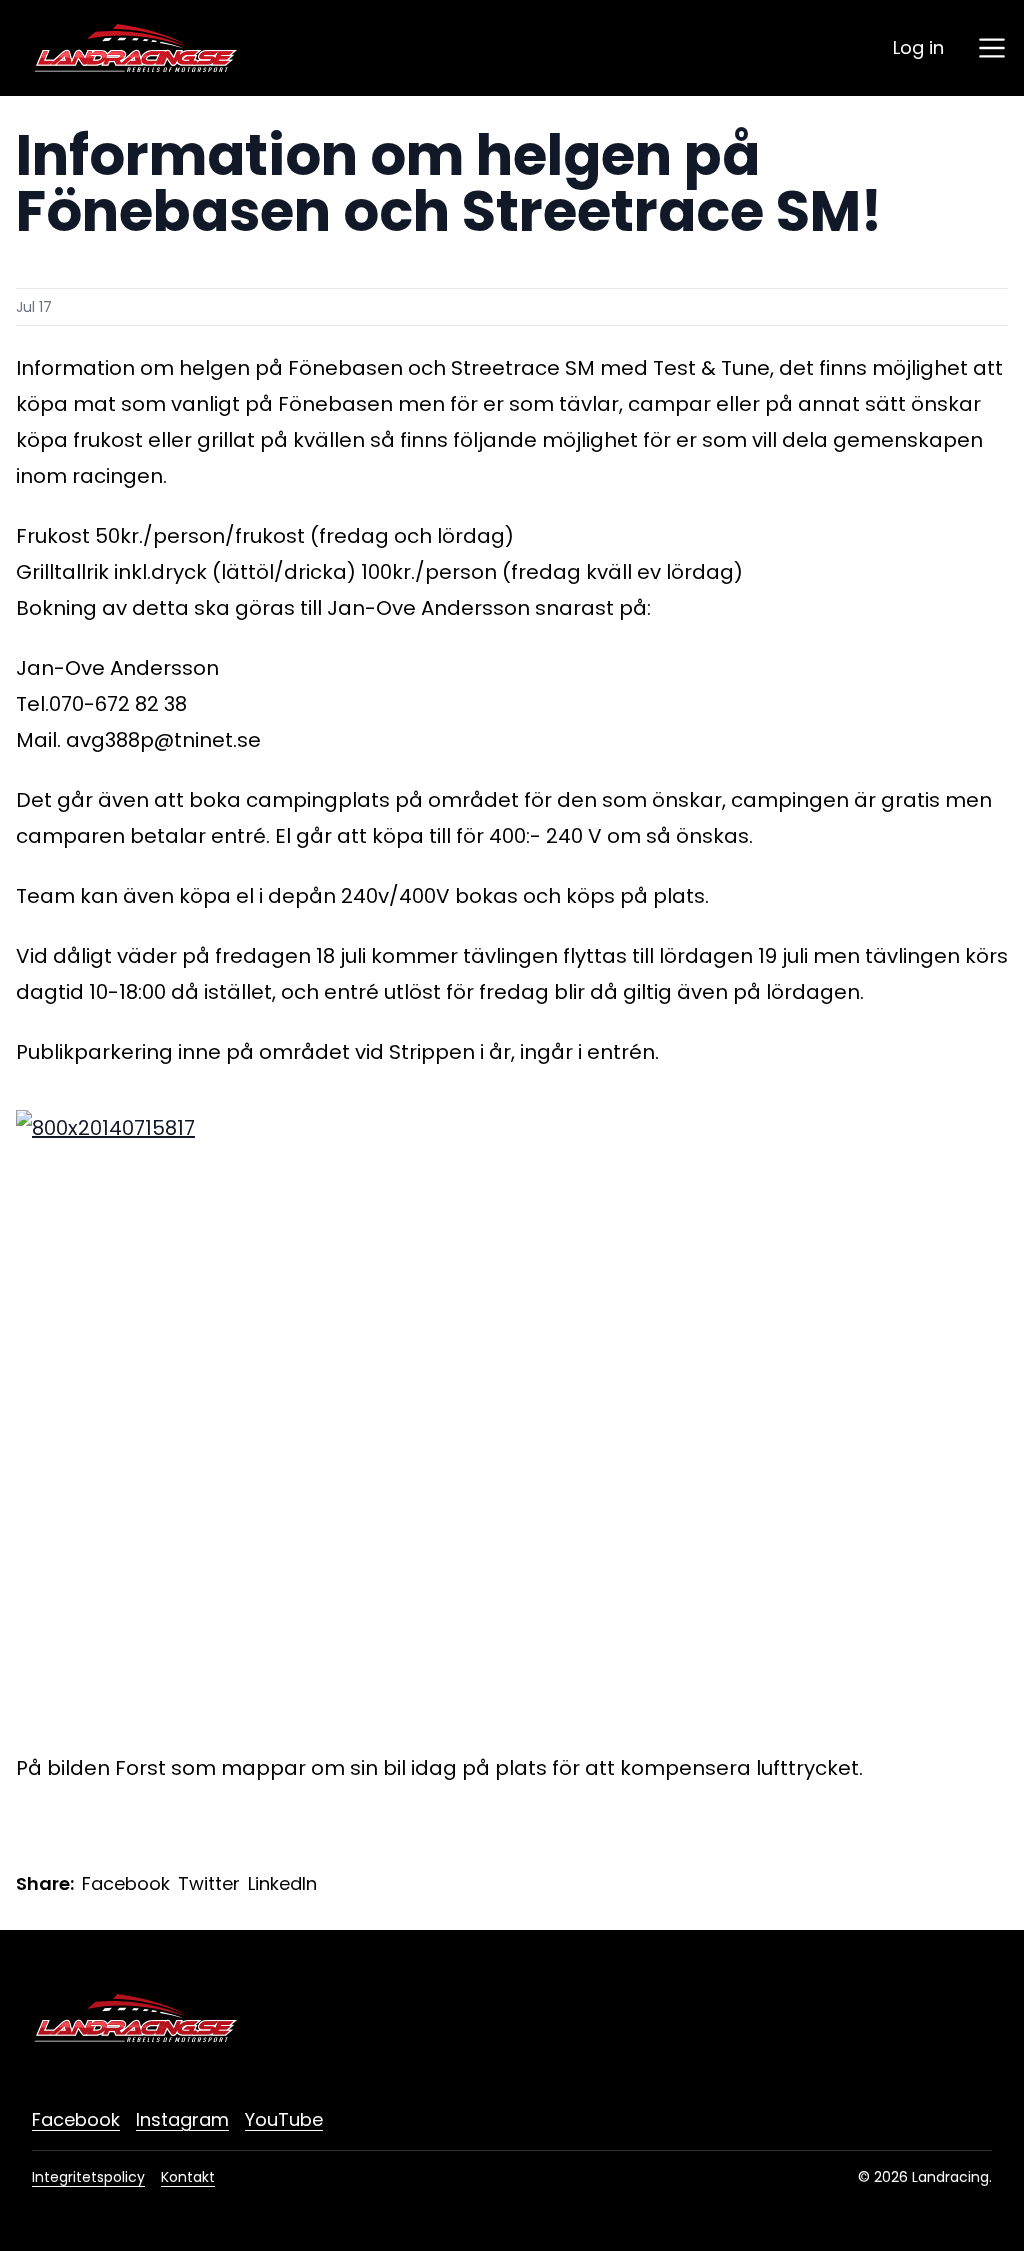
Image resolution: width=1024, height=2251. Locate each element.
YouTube (284, 2119)
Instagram (182, 2119)
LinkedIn (282, 1883)
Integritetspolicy (88, 2177)
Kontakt (188, 2177)
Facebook (126, 1883)
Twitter (209, 1883)
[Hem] (136, 48)
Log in (918, 47)
